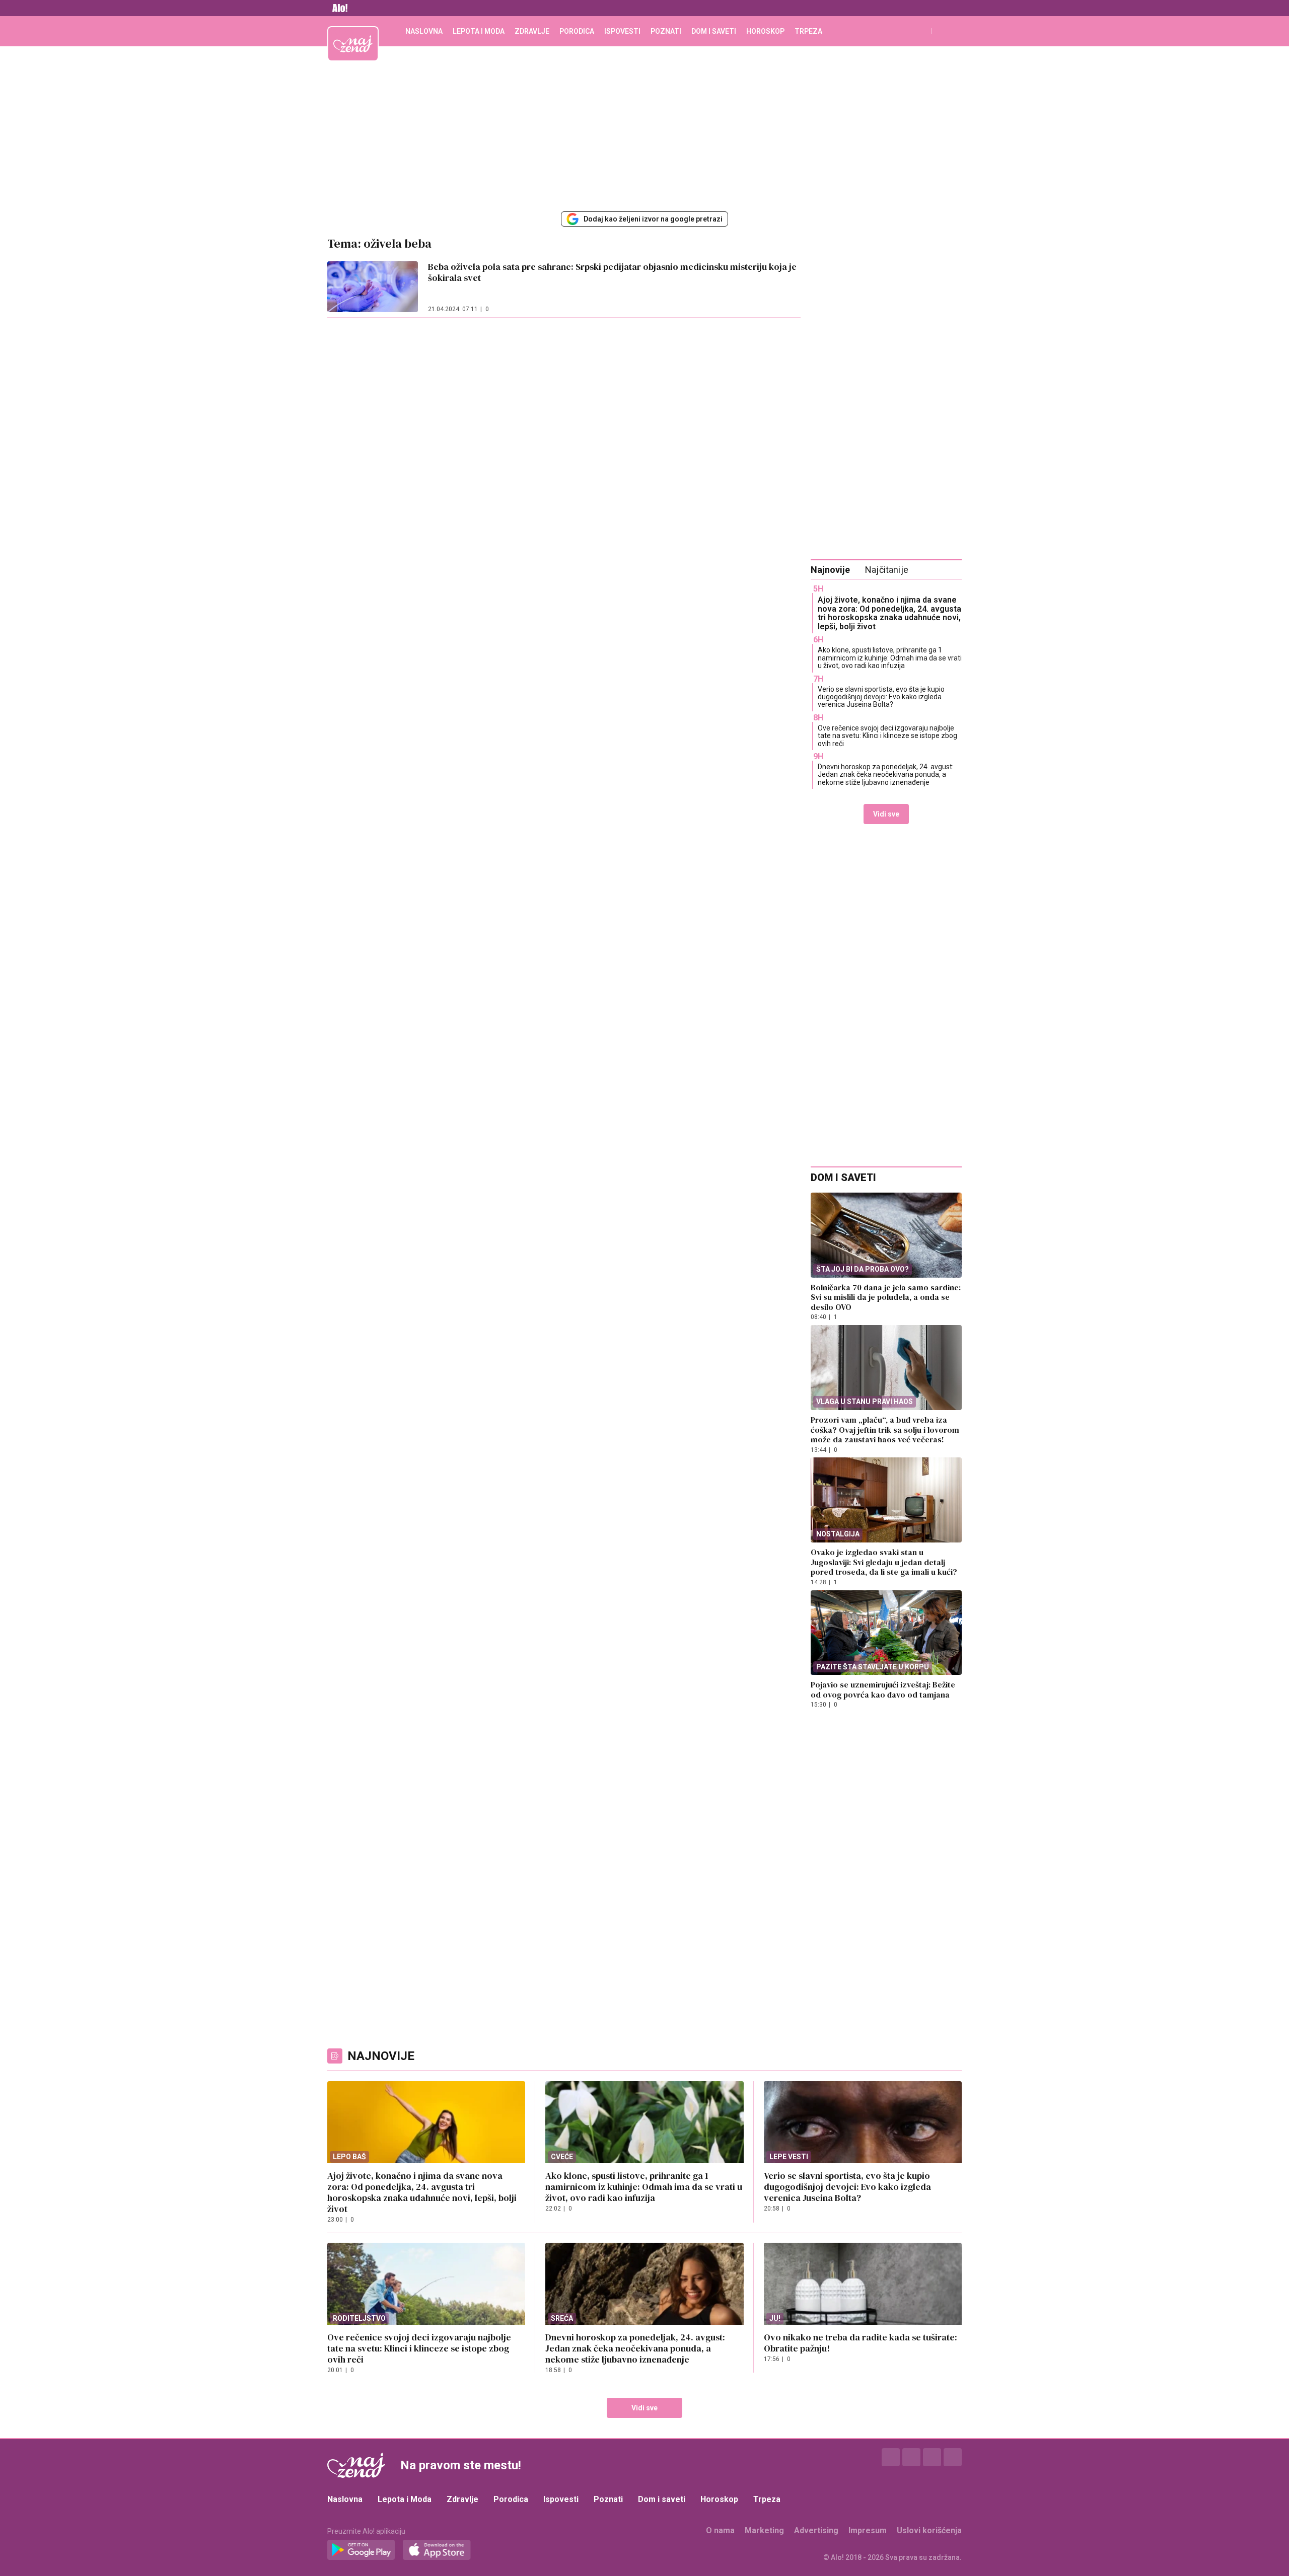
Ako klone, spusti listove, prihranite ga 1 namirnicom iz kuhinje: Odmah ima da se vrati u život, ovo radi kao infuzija (890, 658)
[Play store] (361, 2550)
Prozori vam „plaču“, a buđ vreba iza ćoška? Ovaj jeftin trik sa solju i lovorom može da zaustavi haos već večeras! (885, 1429)
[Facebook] (891, 2457)
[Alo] (337, 8)
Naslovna (424, 31)
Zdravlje (532, 31)
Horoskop (765, 31)
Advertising (816, 2530)
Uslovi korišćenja (929, 2530)
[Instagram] (911, 2457)
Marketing (764, 2530)
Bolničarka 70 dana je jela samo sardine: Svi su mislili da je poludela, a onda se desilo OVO (886, 1297)
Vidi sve (886, 814)
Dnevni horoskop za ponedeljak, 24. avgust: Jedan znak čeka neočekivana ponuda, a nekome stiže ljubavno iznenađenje (886, 775)
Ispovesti (622, 31)
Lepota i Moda (479, 31)
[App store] (437, 2550)
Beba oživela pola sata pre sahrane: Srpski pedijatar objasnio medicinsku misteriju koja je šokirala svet (612, 272)
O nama (720, 2530)
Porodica (577, 31)
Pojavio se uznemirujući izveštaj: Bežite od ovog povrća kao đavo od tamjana (883, 1689)
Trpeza (808, 31)
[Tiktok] (953, 2457)
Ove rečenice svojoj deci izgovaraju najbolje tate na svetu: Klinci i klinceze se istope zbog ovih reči (887, 736)
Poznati (666, 31)
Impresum (868, 2530)
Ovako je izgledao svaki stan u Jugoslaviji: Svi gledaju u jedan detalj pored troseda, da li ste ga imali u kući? (884, 1562)
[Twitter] (932, 2457)
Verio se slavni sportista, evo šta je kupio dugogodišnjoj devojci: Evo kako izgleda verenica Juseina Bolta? (881, 697)
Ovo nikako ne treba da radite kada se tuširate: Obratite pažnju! (861, 2343)
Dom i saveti (714, 31)
